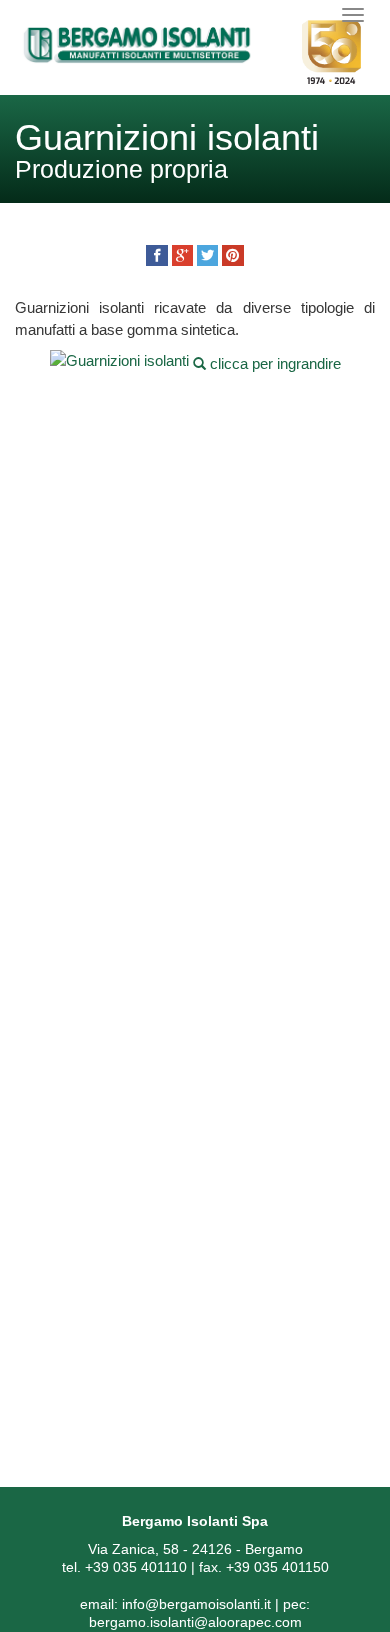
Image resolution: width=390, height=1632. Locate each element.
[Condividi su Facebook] (156, 255)
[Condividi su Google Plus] (182, 255)
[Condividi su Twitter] (207, 255)
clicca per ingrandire (273, 363)
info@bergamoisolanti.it (196, 1604)
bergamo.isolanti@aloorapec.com (195, 1622)
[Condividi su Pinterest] (232, 255)
